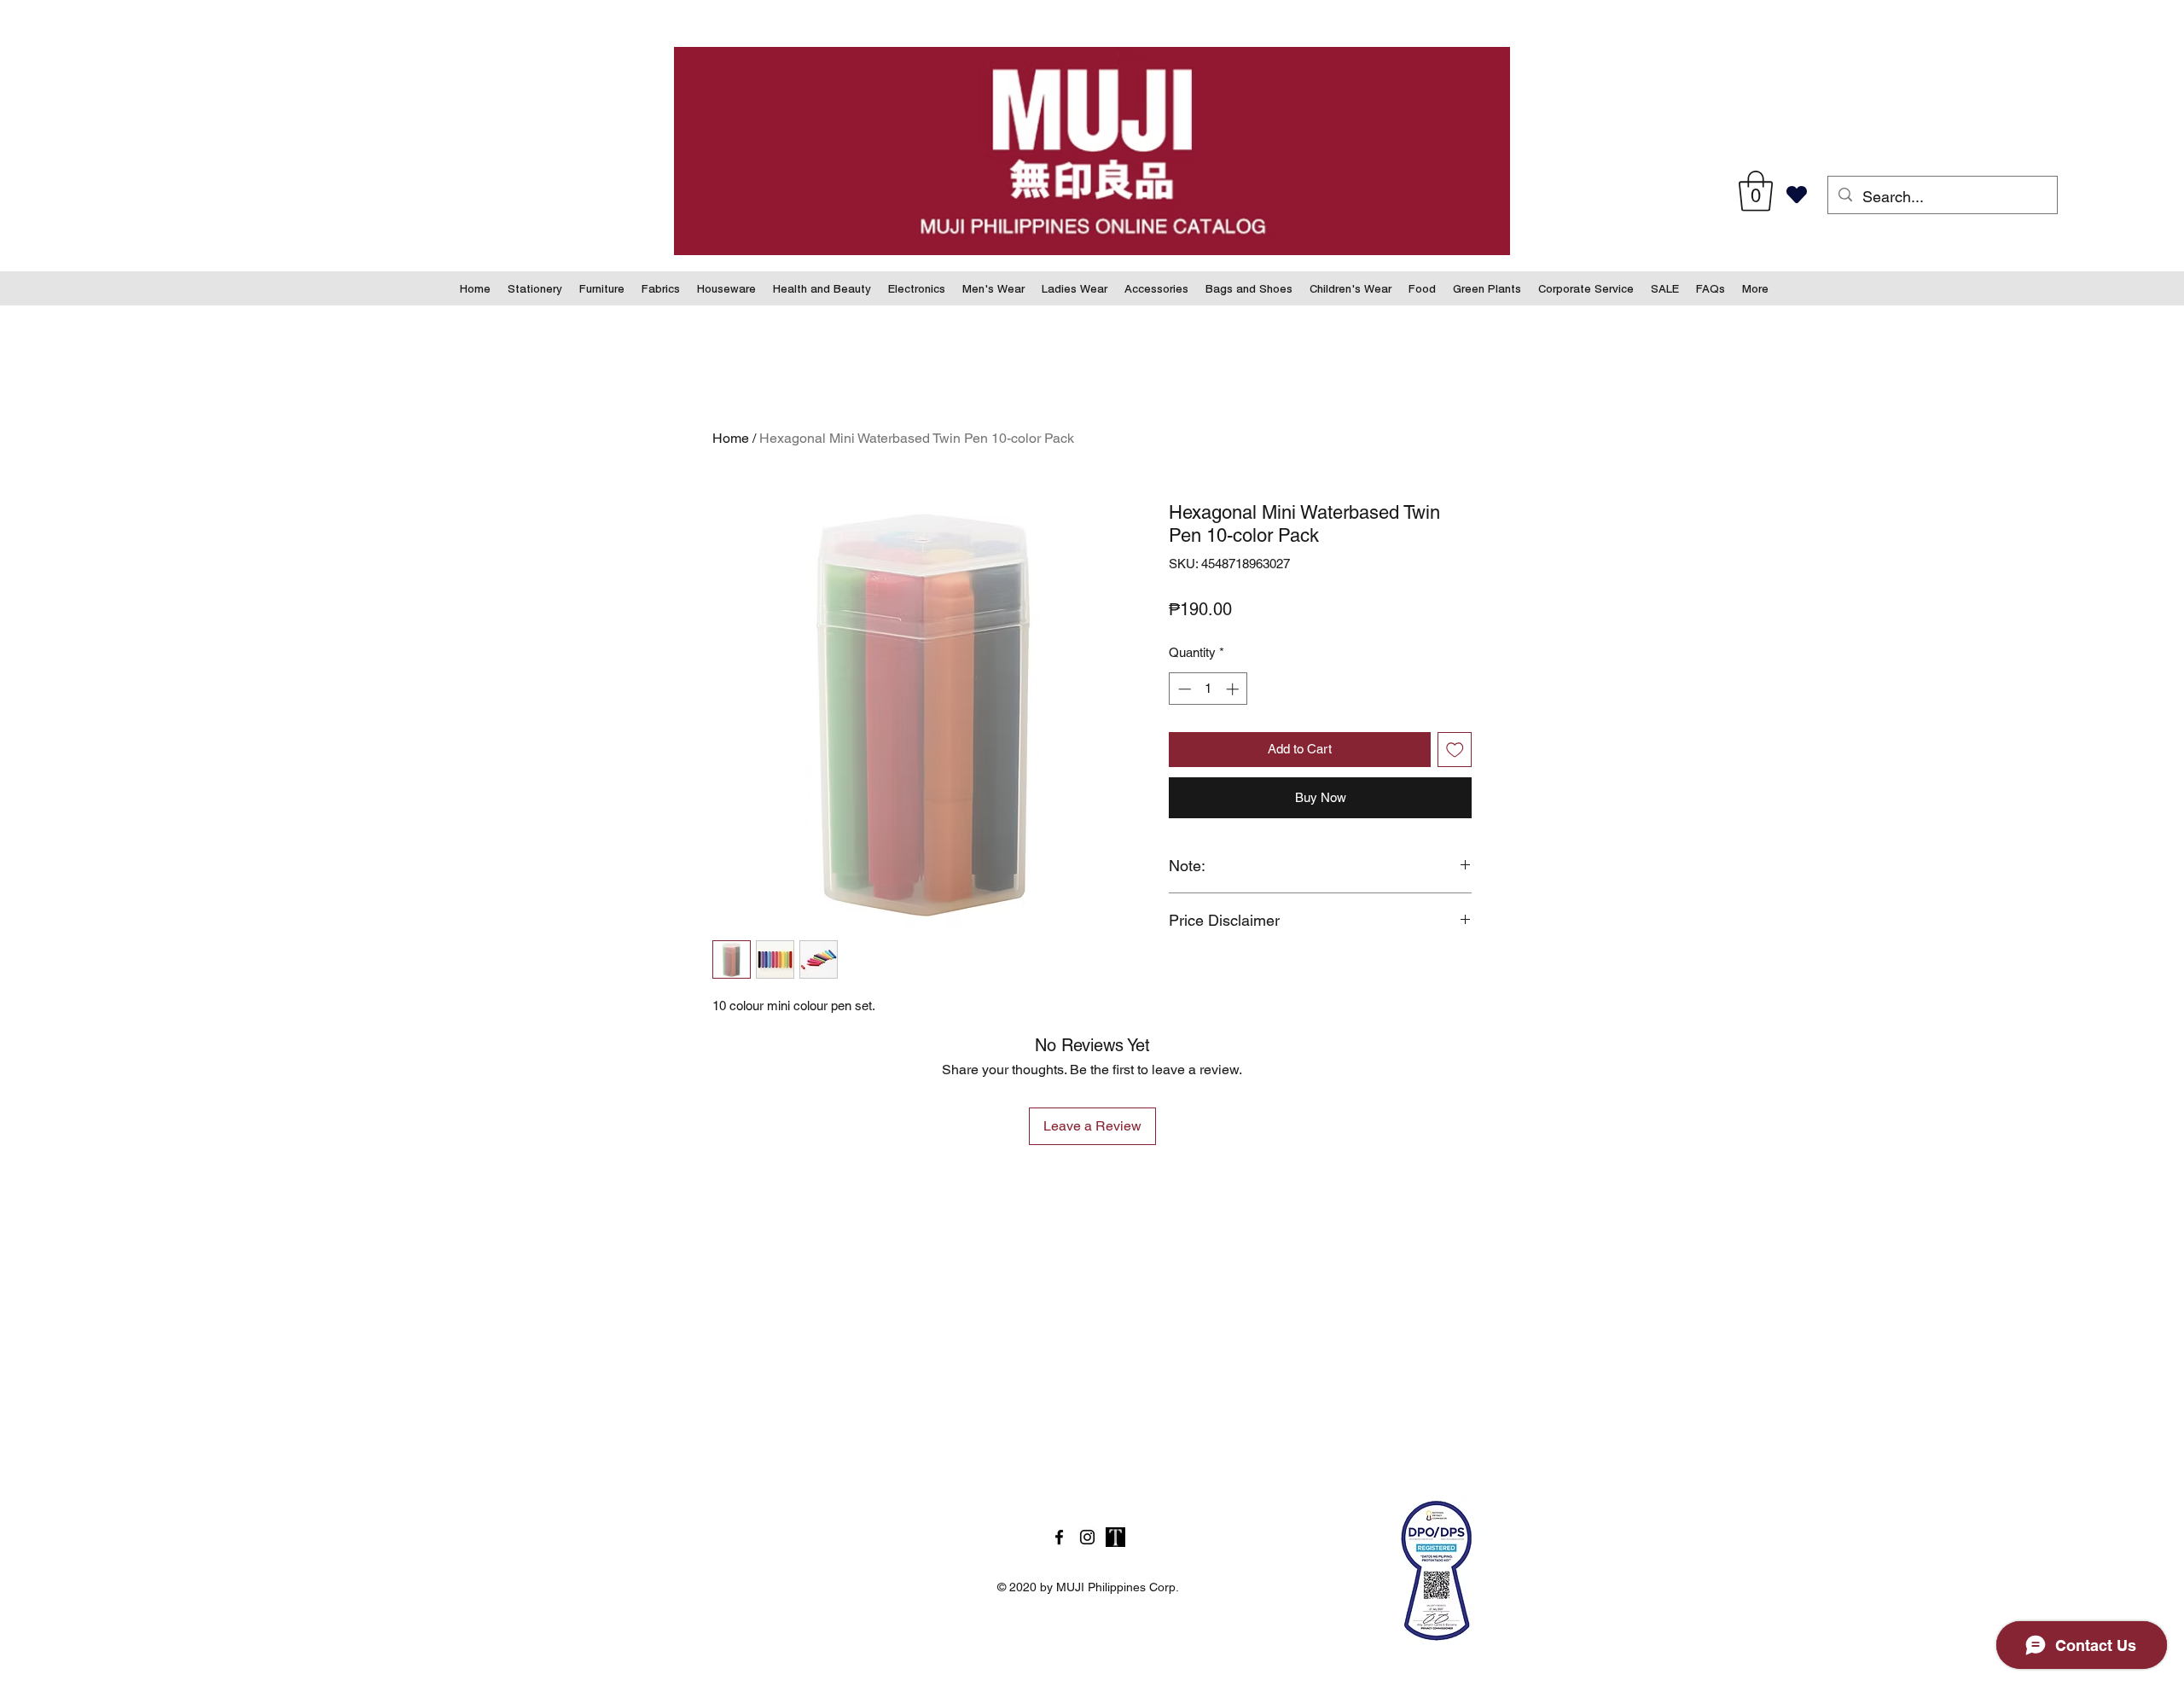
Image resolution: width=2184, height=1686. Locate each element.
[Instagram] (1087, 1537)
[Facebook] (1059, 1537)
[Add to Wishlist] (1455, 750)
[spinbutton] (1208, 689)
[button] (1756, 191)
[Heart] (1796, 195)
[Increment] (1234, 689)
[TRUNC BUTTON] (1115, 1537)
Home (731, 438)
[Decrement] (1183, 689)
